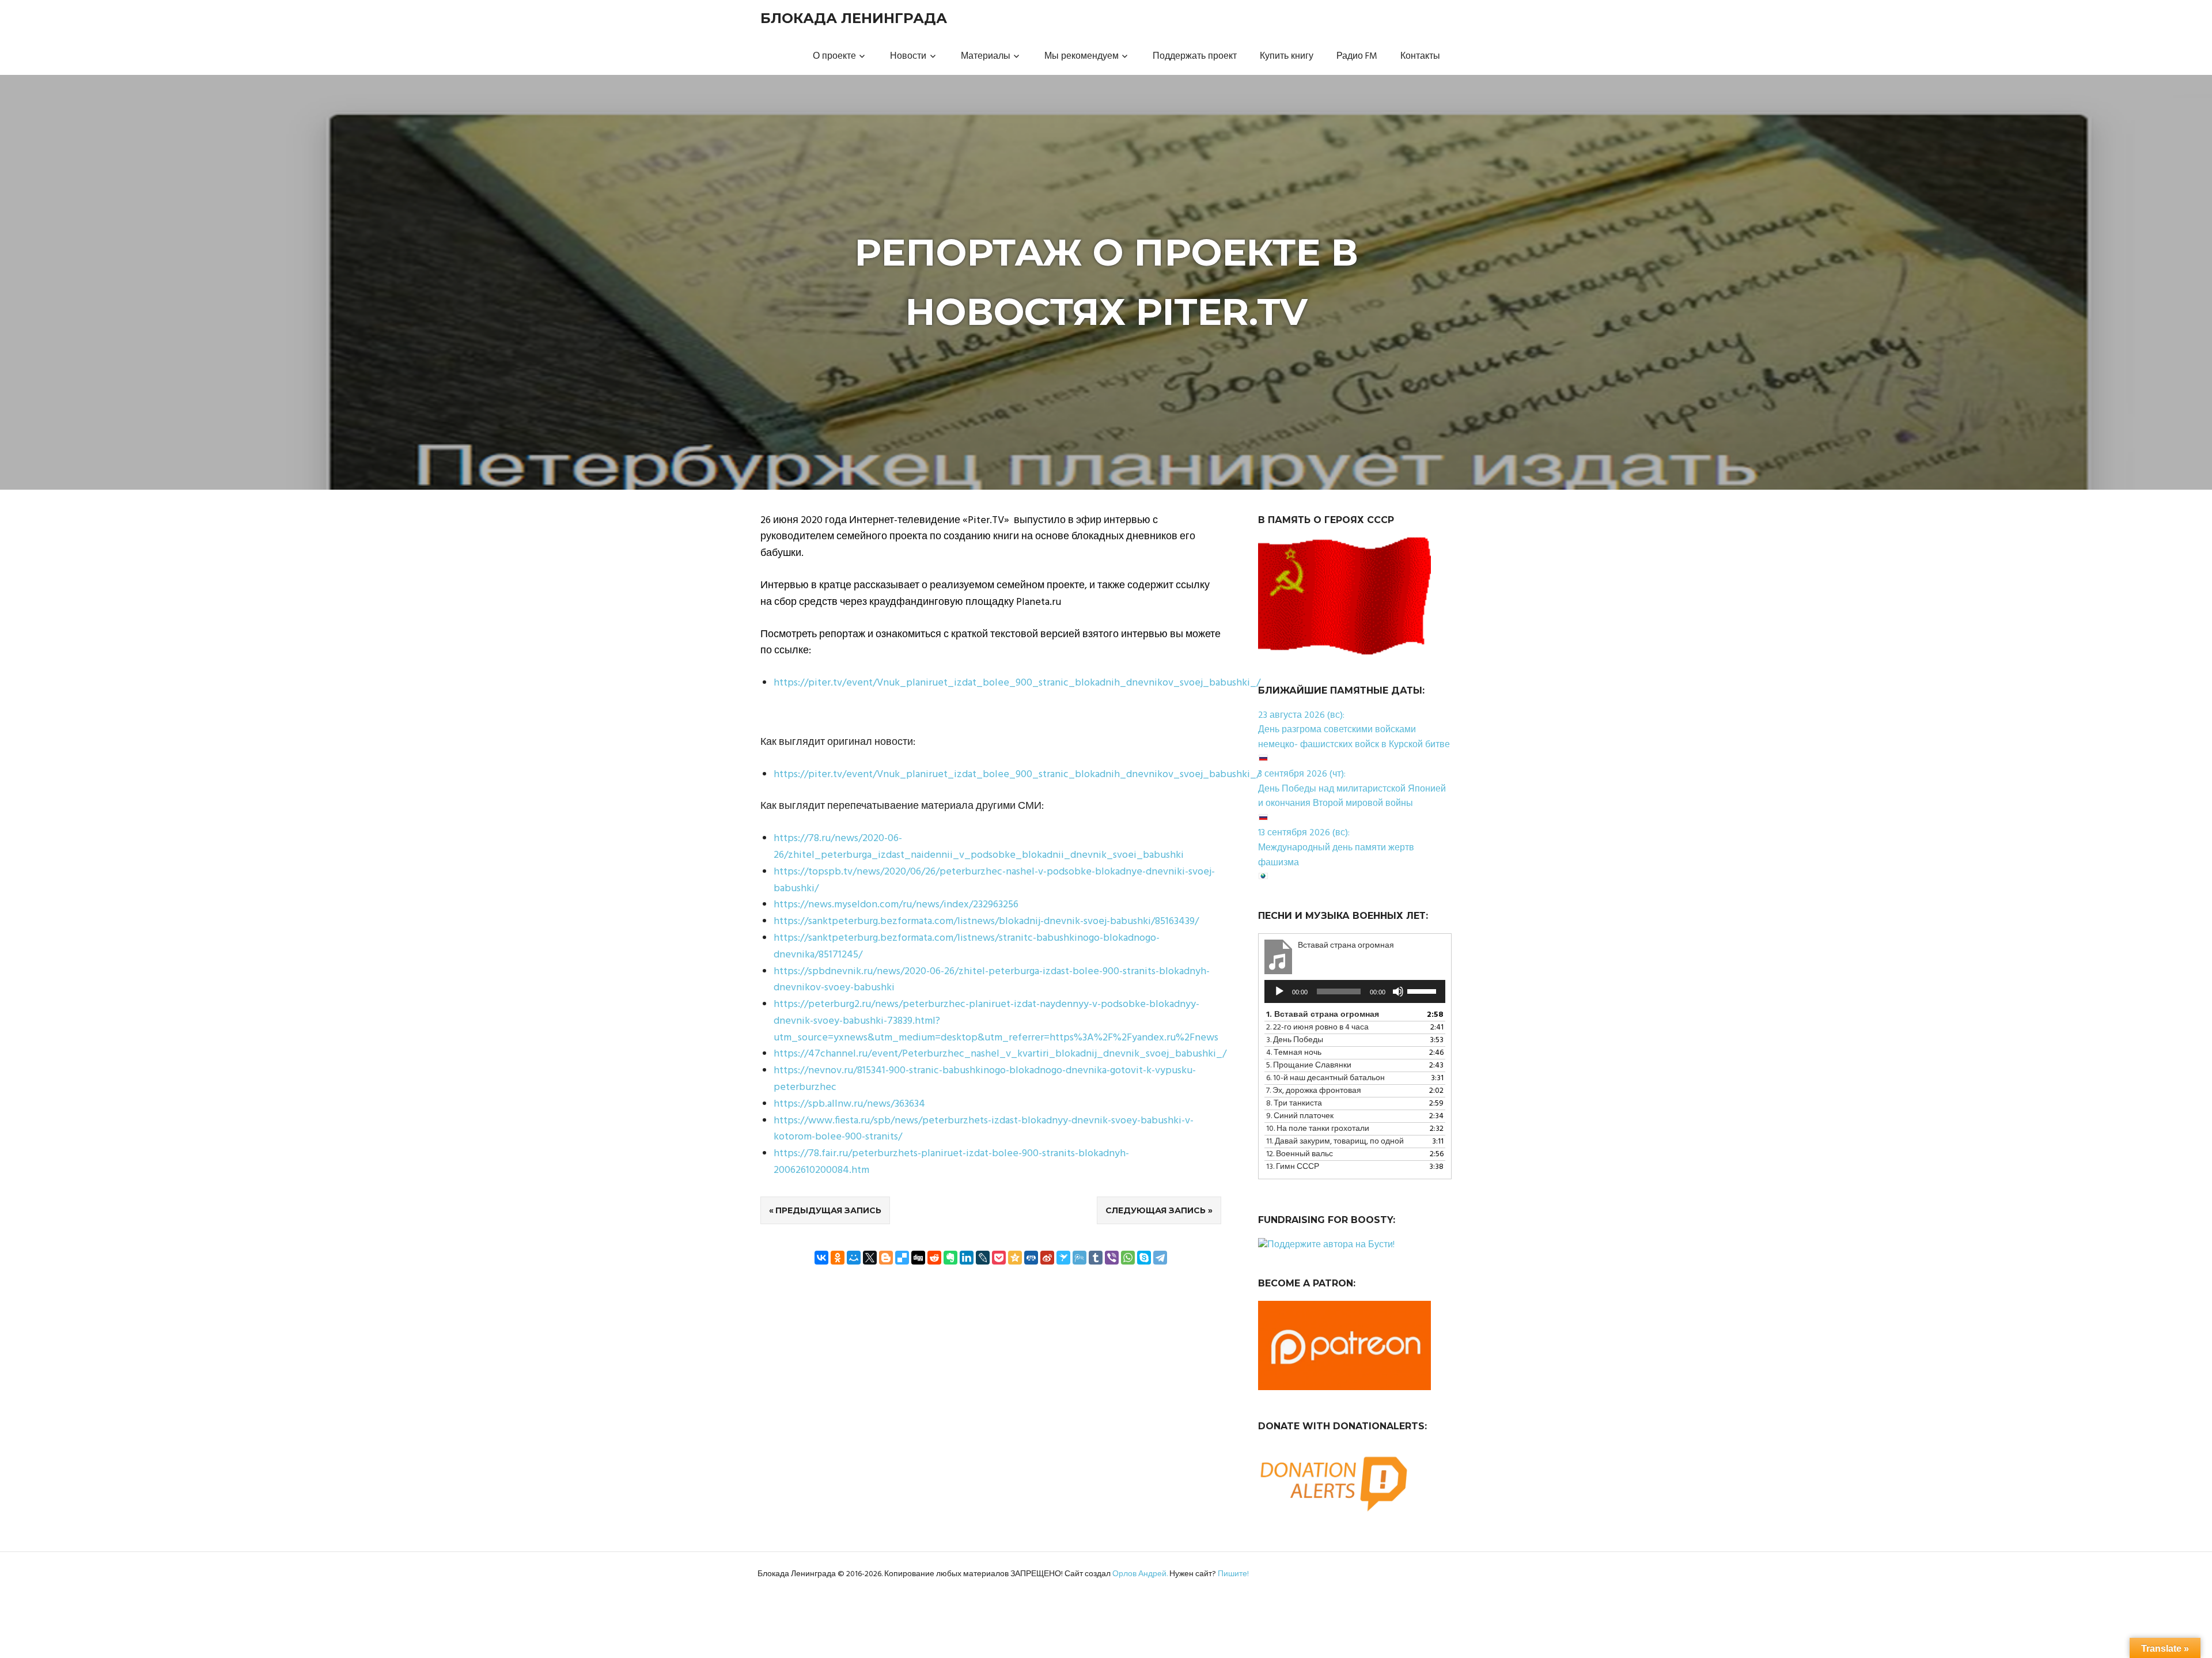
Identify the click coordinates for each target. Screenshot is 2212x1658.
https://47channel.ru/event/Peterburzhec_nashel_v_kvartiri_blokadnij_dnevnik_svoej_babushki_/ (1000, 1054)
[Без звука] (1398, 991)
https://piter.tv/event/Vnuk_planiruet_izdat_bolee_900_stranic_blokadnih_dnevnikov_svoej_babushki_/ (1017, 683)
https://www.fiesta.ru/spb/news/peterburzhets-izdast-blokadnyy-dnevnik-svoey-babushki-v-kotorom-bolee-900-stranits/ (984, 1129)
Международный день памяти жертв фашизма (1336, 856)
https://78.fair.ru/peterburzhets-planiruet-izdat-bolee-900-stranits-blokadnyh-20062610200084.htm (951, 1162)
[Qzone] (1015, 1258)
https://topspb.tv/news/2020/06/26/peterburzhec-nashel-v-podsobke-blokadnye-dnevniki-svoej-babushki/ (994, 880)
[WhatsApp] (1128, 1258)
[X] (870, 1258)
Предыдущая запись (828, 1210)
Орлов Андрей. (1140, 1574)
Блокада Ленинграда (854, 18)
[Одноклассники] (838, 1258)
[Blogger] (886, 1258)
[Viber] (1112, 1258)
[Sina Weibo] (1047, 1258)
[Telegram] (1160, 1258)
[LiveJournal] (983, 1258)
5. (1309, 1065)
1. (1323, 1015)
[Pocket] (999, 1258)
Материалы (986, 56)
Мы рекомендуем (1082, 56)
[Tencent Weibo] (1080, 1258)
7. (1314, 1091)
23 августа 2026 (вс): (1301, 716)
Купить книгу (1287, 56)
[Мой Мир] (854, 1258)
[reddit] (934, 1258)
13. (1293, 1167)
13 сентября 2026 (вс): (1304, 833)
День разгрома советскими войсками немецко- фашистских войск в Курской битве (1354, 737)
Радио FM (1357, 56)
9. (1300, 1116)
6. (1325, 1078)
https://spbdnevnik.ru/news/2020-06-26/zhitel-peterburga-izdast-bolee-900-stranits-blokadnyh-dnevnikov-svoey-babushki (992, 980)
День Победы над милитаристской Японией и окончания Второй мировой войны (1352, 797)
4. (1294, 1053)
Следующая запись (1156, 1210)
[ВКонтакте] (821, 1258)
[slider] (1423, 990)
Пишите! (1233, 1574)
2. (1317, 1027)
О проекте (834, 56)
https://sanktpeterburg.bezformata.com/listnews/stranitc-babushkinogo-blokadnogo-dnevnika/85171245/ (967, 947)
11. (1335, 1142)
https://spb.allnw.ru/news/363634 (849, 1104)
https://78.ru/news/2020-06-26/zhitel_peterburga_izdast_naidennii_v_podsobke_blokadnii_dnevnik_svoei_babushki (979, 847)
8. (1294, 1104)
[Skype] (1144, 1258)
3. (1295, 1040)
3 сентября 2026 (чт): (1302, 774)
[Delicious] (902, 1258)
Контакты (1420, 56)
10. (1318, 1129)
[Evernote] (950, 1258)
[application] (1355, 991)
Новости (908, 56)
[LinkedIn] (967, 1258)
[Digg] (918, 1258)
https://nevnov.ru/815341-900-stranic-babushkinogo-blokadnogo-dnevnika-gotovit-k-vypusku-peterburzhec (985, 1079)
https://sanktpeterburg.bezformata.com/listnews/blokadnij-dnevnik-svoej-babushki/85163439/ (986, 921)
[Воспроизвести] (1279, 991)
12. (1300, 1154)
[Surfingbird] (1063, 1258)
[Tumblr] (1096, 1258)
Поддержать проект (1195, 56)
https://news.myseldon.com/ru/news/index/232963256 (896, 905)
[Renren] (1031, 1258)
